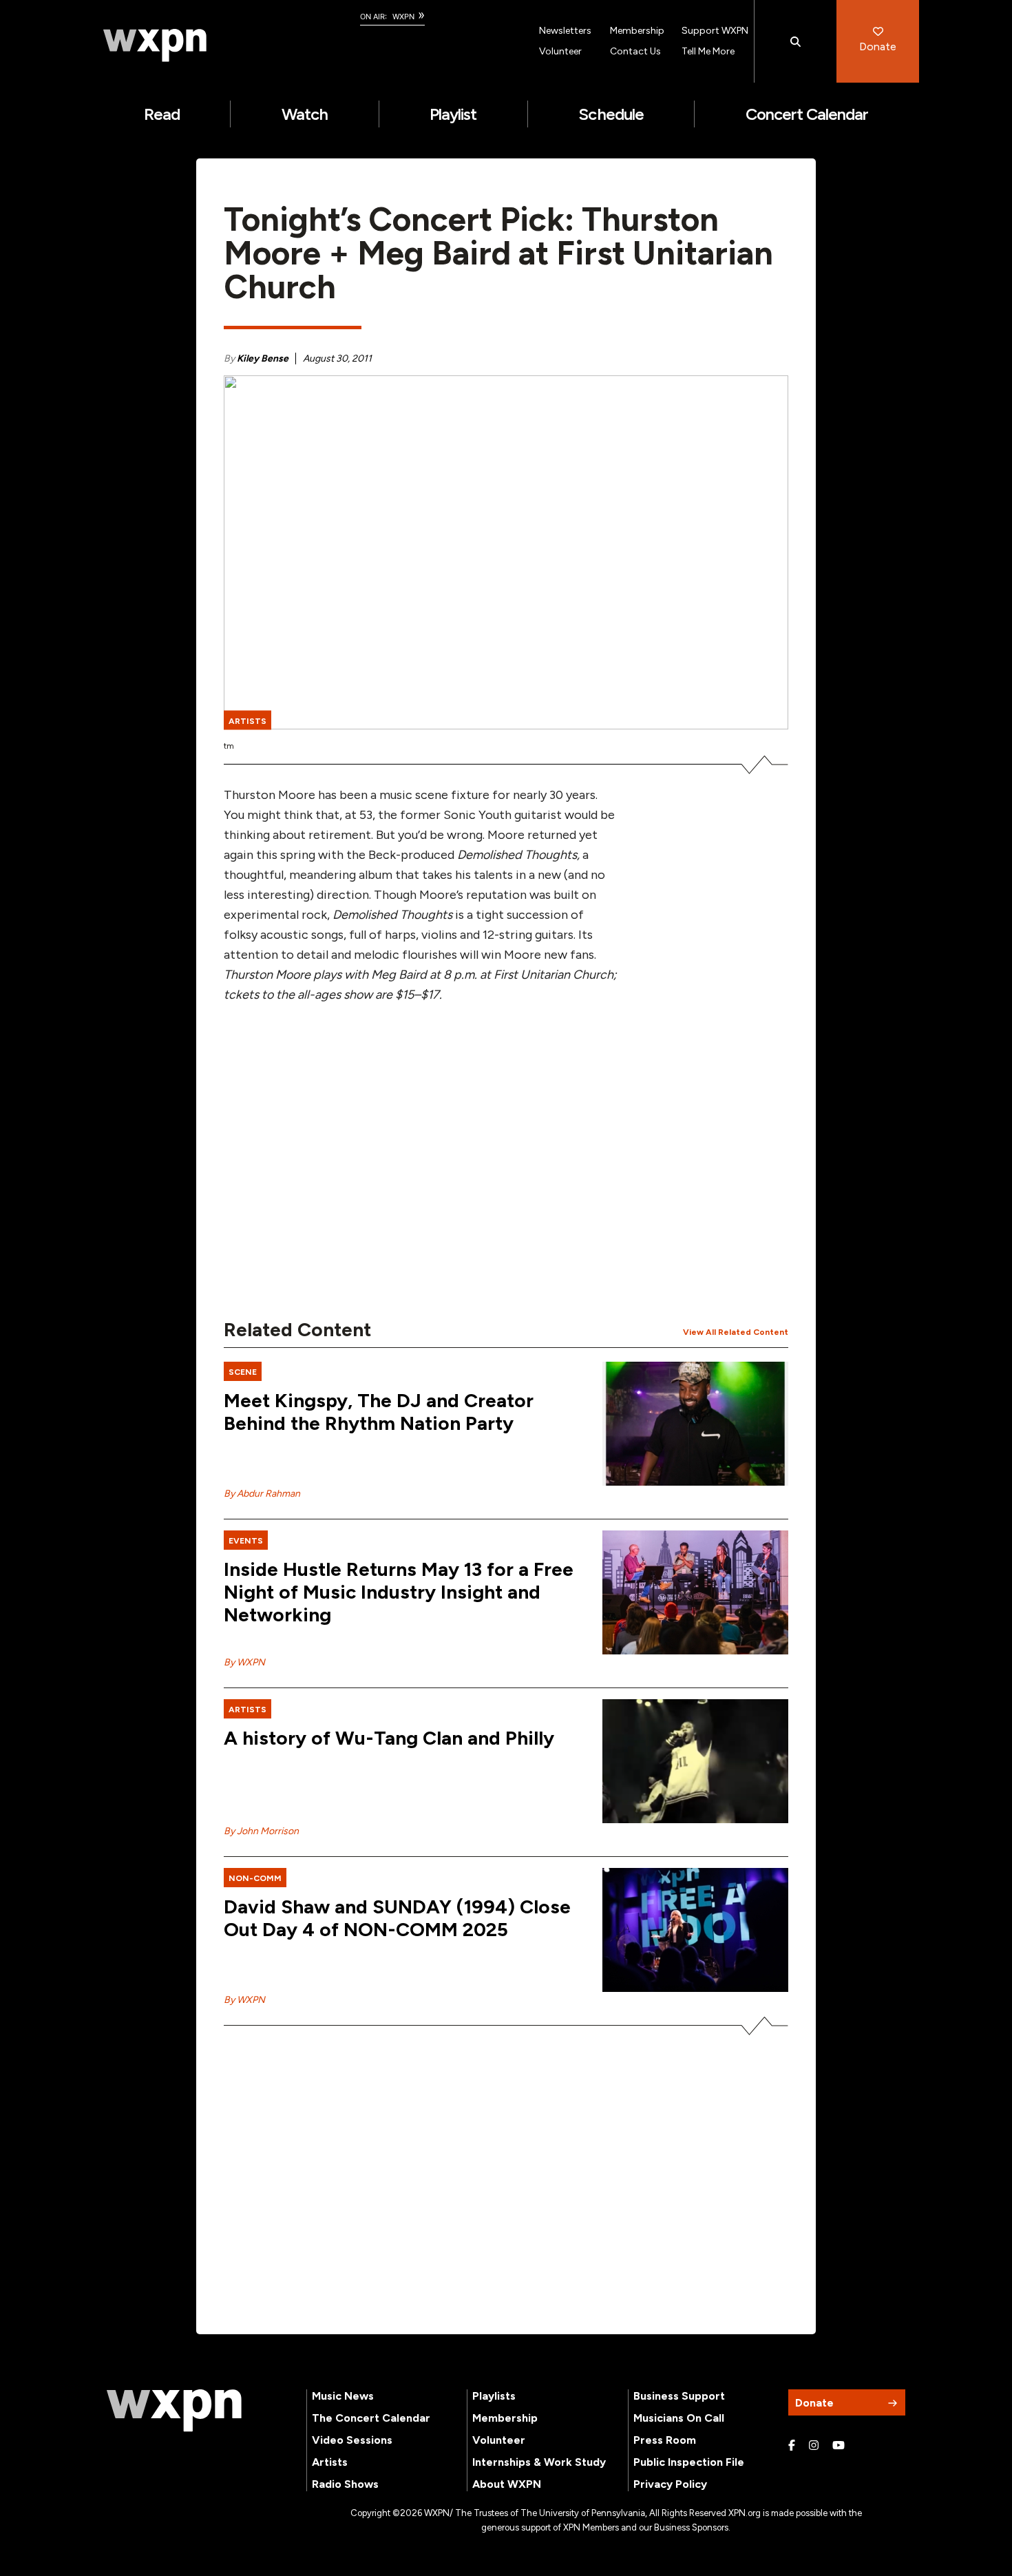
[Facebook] (792, 2446)
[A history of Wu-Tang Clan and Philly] (695, 1761)
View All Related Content (736, 1332)
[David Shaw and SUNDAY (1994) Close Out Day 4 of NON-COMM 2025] (695, 1930)
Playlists (494, 2396)
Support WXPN (715, 31)
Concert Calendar (807, 114)
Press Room (665, 2440)
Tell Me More (708, 51)
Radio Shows (345, 2484)
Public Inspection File (689, 2462)
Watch (305, 114)
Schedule (611, 114)
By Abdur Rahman (262, 1494)
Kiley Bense (263, 359)
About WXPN (507, 2484)
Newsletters (565, 31)
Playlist (453, 114)
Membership (637, 31)
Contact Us (635, 51)
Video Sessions (352, 2440)
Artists (330, 2462)
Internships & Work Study (539, 2462)
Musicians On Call (679, 2418)
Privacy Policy (670, 2484)
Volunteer (560, 51)
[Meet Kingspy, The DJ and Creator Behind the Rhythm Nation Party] (695, 1424)
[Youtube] (839, 2446)
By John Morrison (261, 1831)
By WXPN (244, 1662)
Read (162, 114)
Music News (343, 2396)
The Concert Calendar (371, 2418)
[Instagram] (814, 2446)
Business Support (679, 2396)
